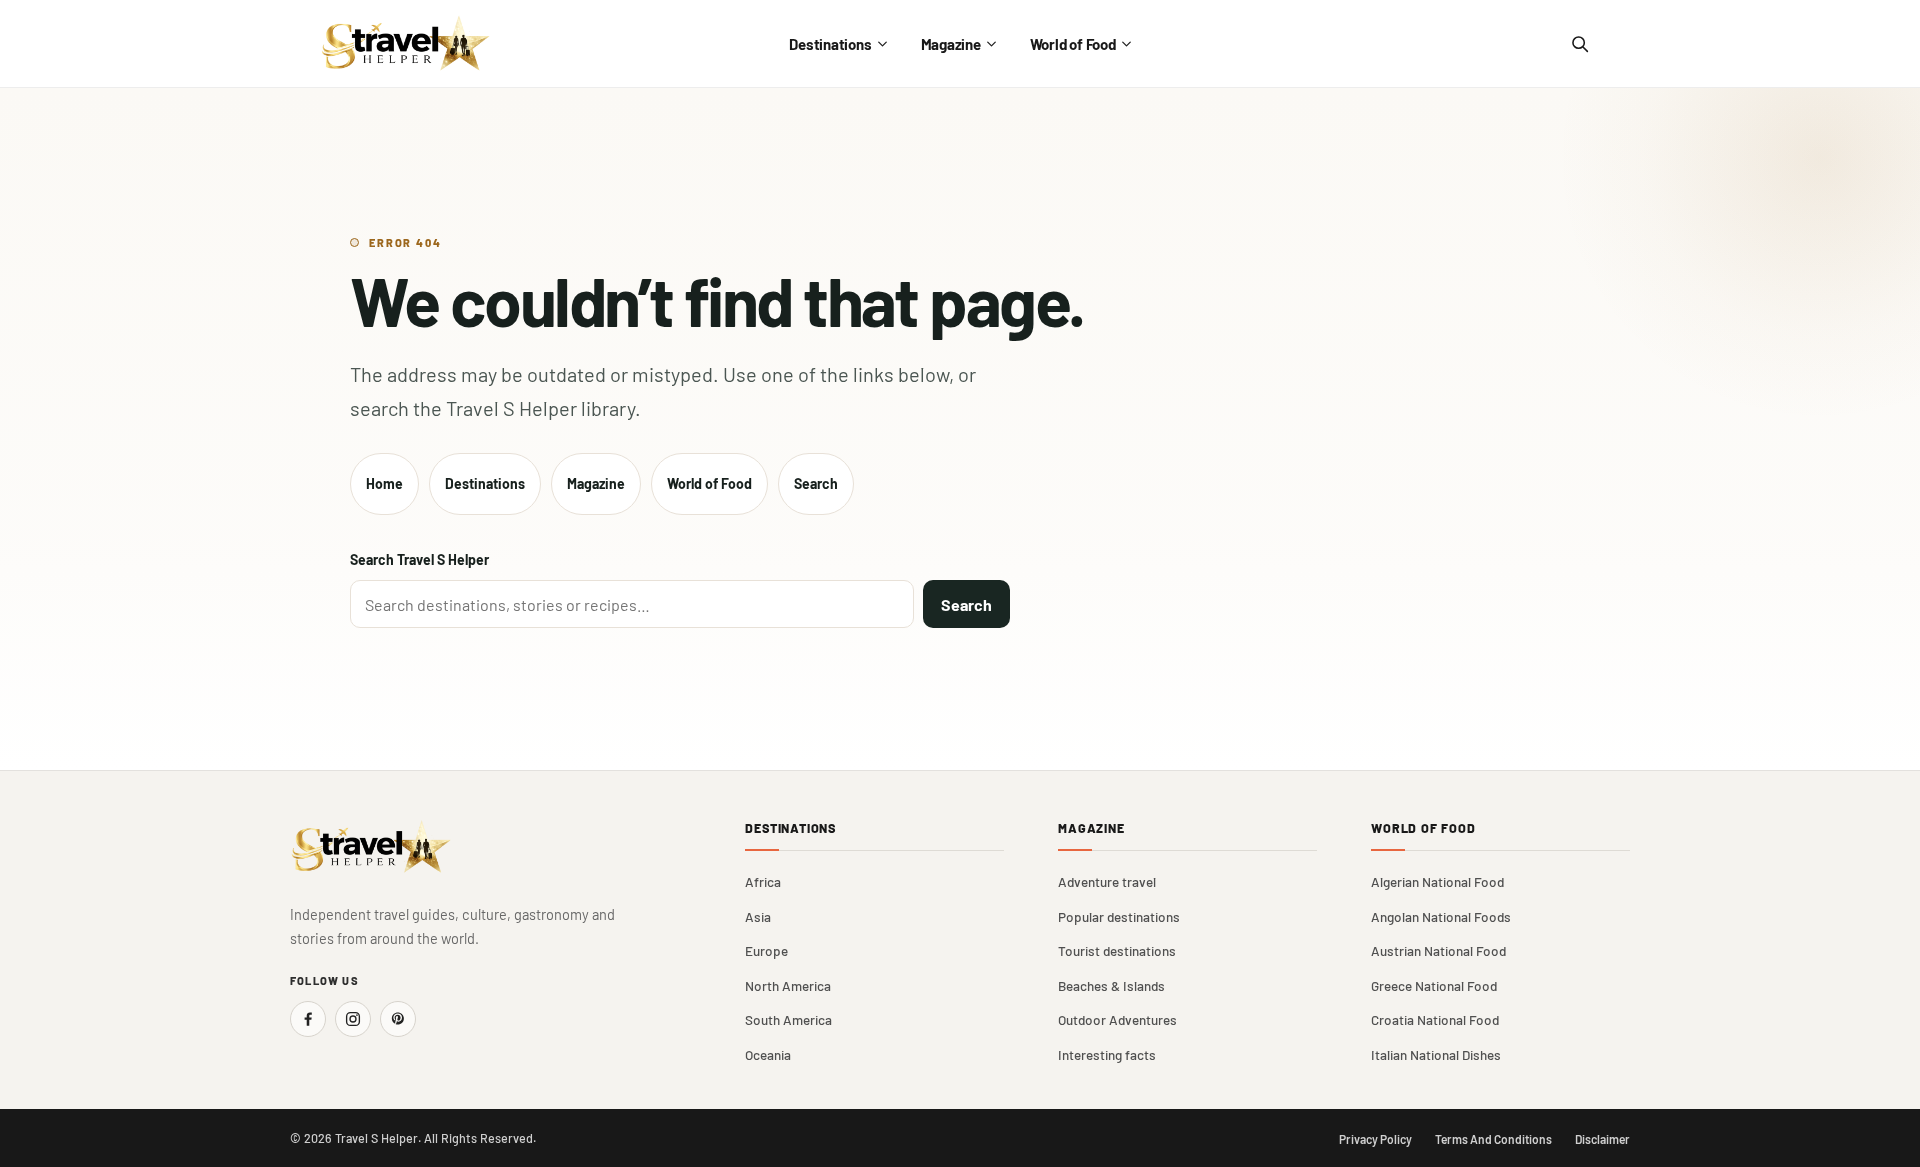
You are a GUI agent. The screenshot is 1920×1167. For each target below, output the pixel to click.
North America (788, 985)
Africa (763, 881)
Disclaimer (1602, 1139)
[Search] (1579, 44)
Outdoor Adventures (1117, 1019)
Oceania (768, 1054)
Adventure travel (1107, 881)
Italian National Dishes (1436, 1054)
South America (788, 1019)
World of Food (1073, 44)
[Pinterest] (398, 1019)
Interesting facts (1107, 1054)
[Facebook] (308, 1019)
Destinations (830, 44)
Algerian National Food (1437, 881)
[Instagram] (353, 1019)
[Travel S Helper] (406, 43)
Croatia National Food (1435, 1019)
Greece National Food (1434, 985)
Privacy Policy (1375, 1139)
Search (816, 483)
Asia (758, 916)
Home (384, 483)
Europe (766, 950)
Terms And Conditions (1493, 1139)
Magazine (951, 44)
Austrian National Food (1438, 950)
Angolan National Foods (1441, 916)
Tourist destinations (1117, 950)
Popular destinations (1119, 916)
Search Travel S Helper (419, 559)
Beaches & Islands (1111, 985)
